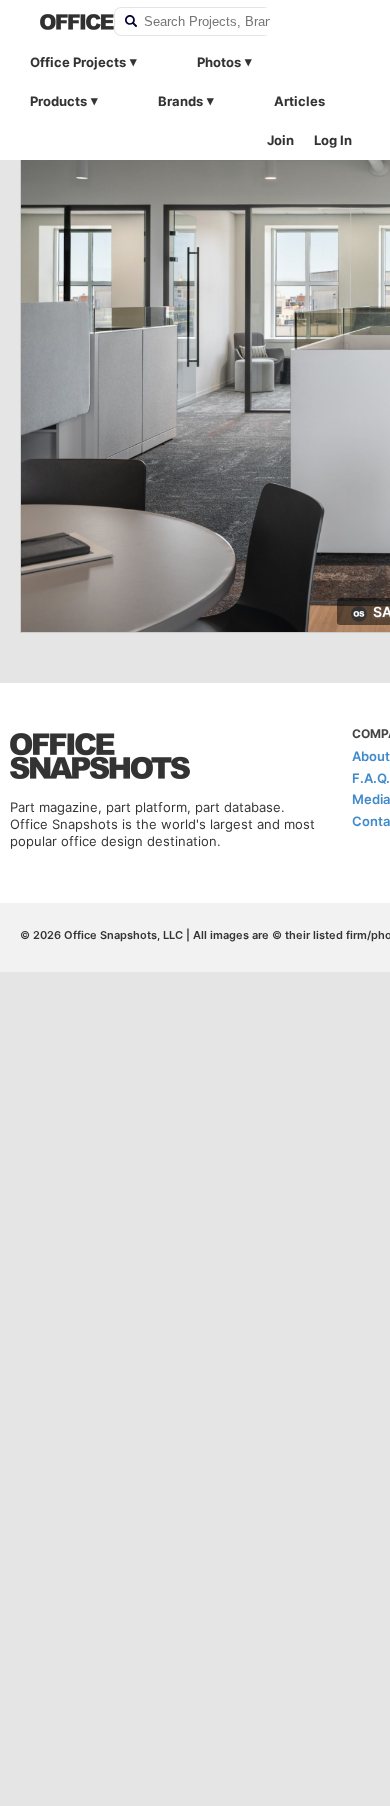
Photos (219, 62)
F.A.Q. (371, 778)
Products (58, 101)
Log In (333, 140)
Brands (180, 101)
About (371, 756)
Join (280, 140)
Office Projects (78, 62)
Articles (299, 101)
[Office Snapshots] (64, 22)
